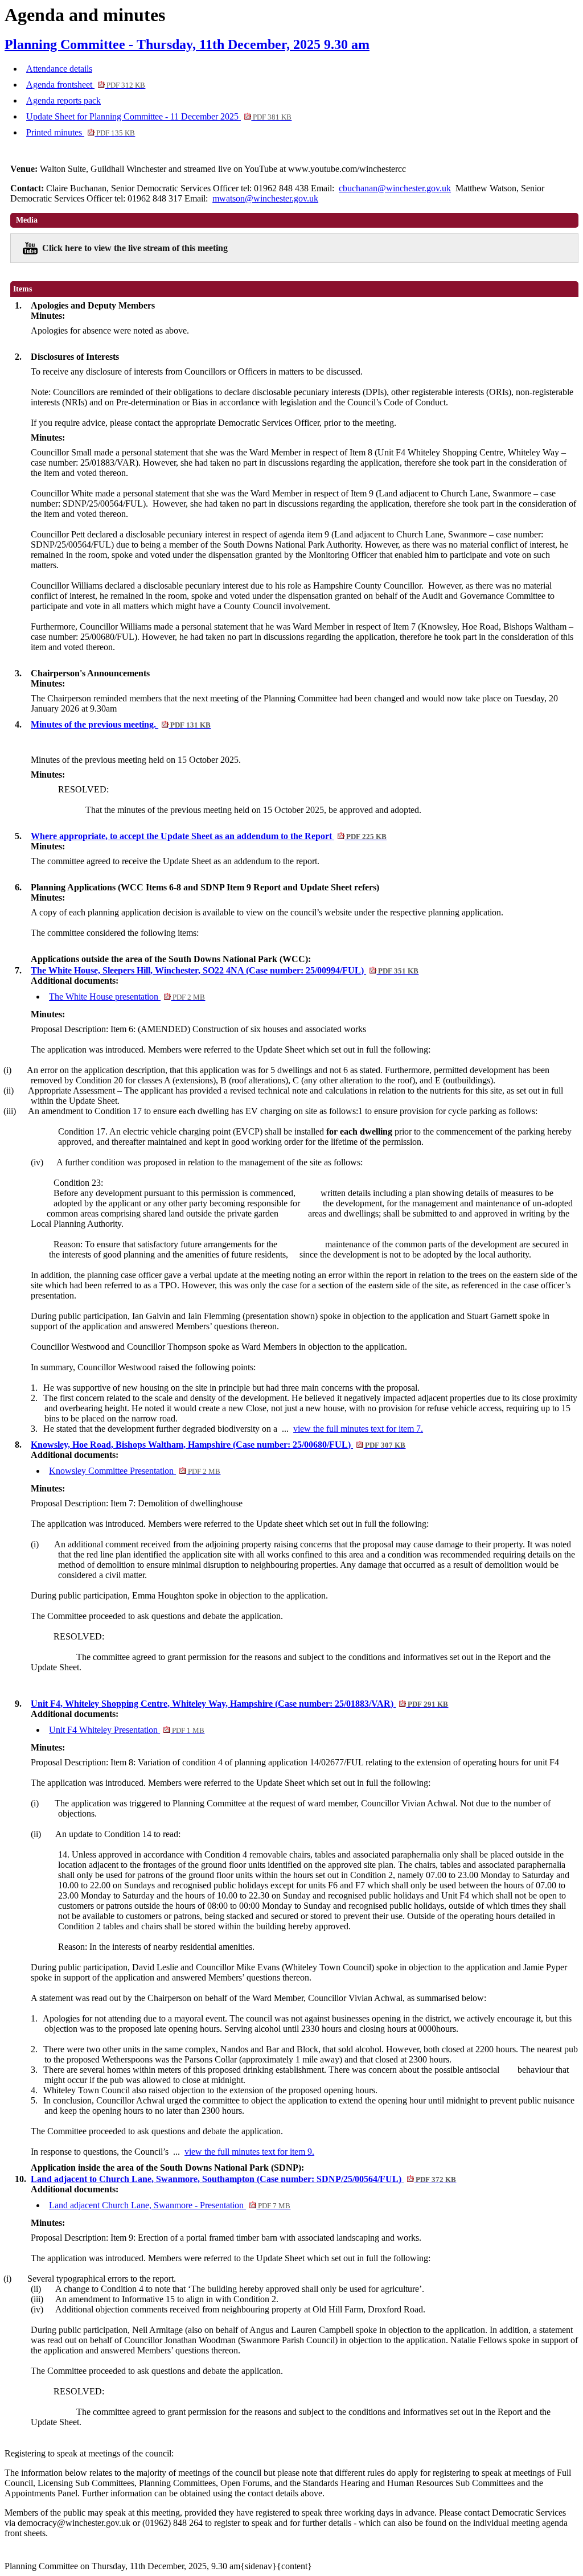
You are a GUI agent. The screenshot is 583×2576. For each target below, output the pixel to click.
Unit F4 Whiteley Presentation (127, 1730)
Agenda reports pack (63, 100)
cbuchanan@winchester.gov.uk (395, 188)
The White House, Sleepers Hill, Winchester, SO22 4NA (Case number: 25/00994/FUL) (225, 970)
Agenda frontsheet (86, 85)
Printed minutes (81, 132)
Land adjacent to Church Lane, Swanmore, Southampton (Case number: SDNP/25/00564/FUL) (243, 2179)
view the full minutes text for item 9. (249, 2152)
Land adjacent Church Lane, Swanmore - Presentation (170, 2205)
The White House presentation (127, 997)
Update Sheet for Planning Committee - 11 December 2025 (159, 116)
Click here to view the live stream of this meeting (135, 248)
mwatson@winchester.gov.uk (265, 198)
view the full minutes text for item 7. (358, 1429)
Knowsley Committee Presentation (135, 1471)
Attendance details (59, 69)
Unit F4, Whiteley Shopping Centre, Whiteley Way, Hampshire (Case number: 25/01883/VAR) (239, 1704)
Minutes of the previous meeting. (121, 724)
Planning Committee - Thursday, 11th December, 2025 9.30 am (187, 44)
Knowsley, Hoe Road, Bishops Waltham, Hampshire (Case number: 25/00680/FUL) (218, 1445)
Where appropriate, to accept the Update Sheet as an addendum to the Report (209, 836)
